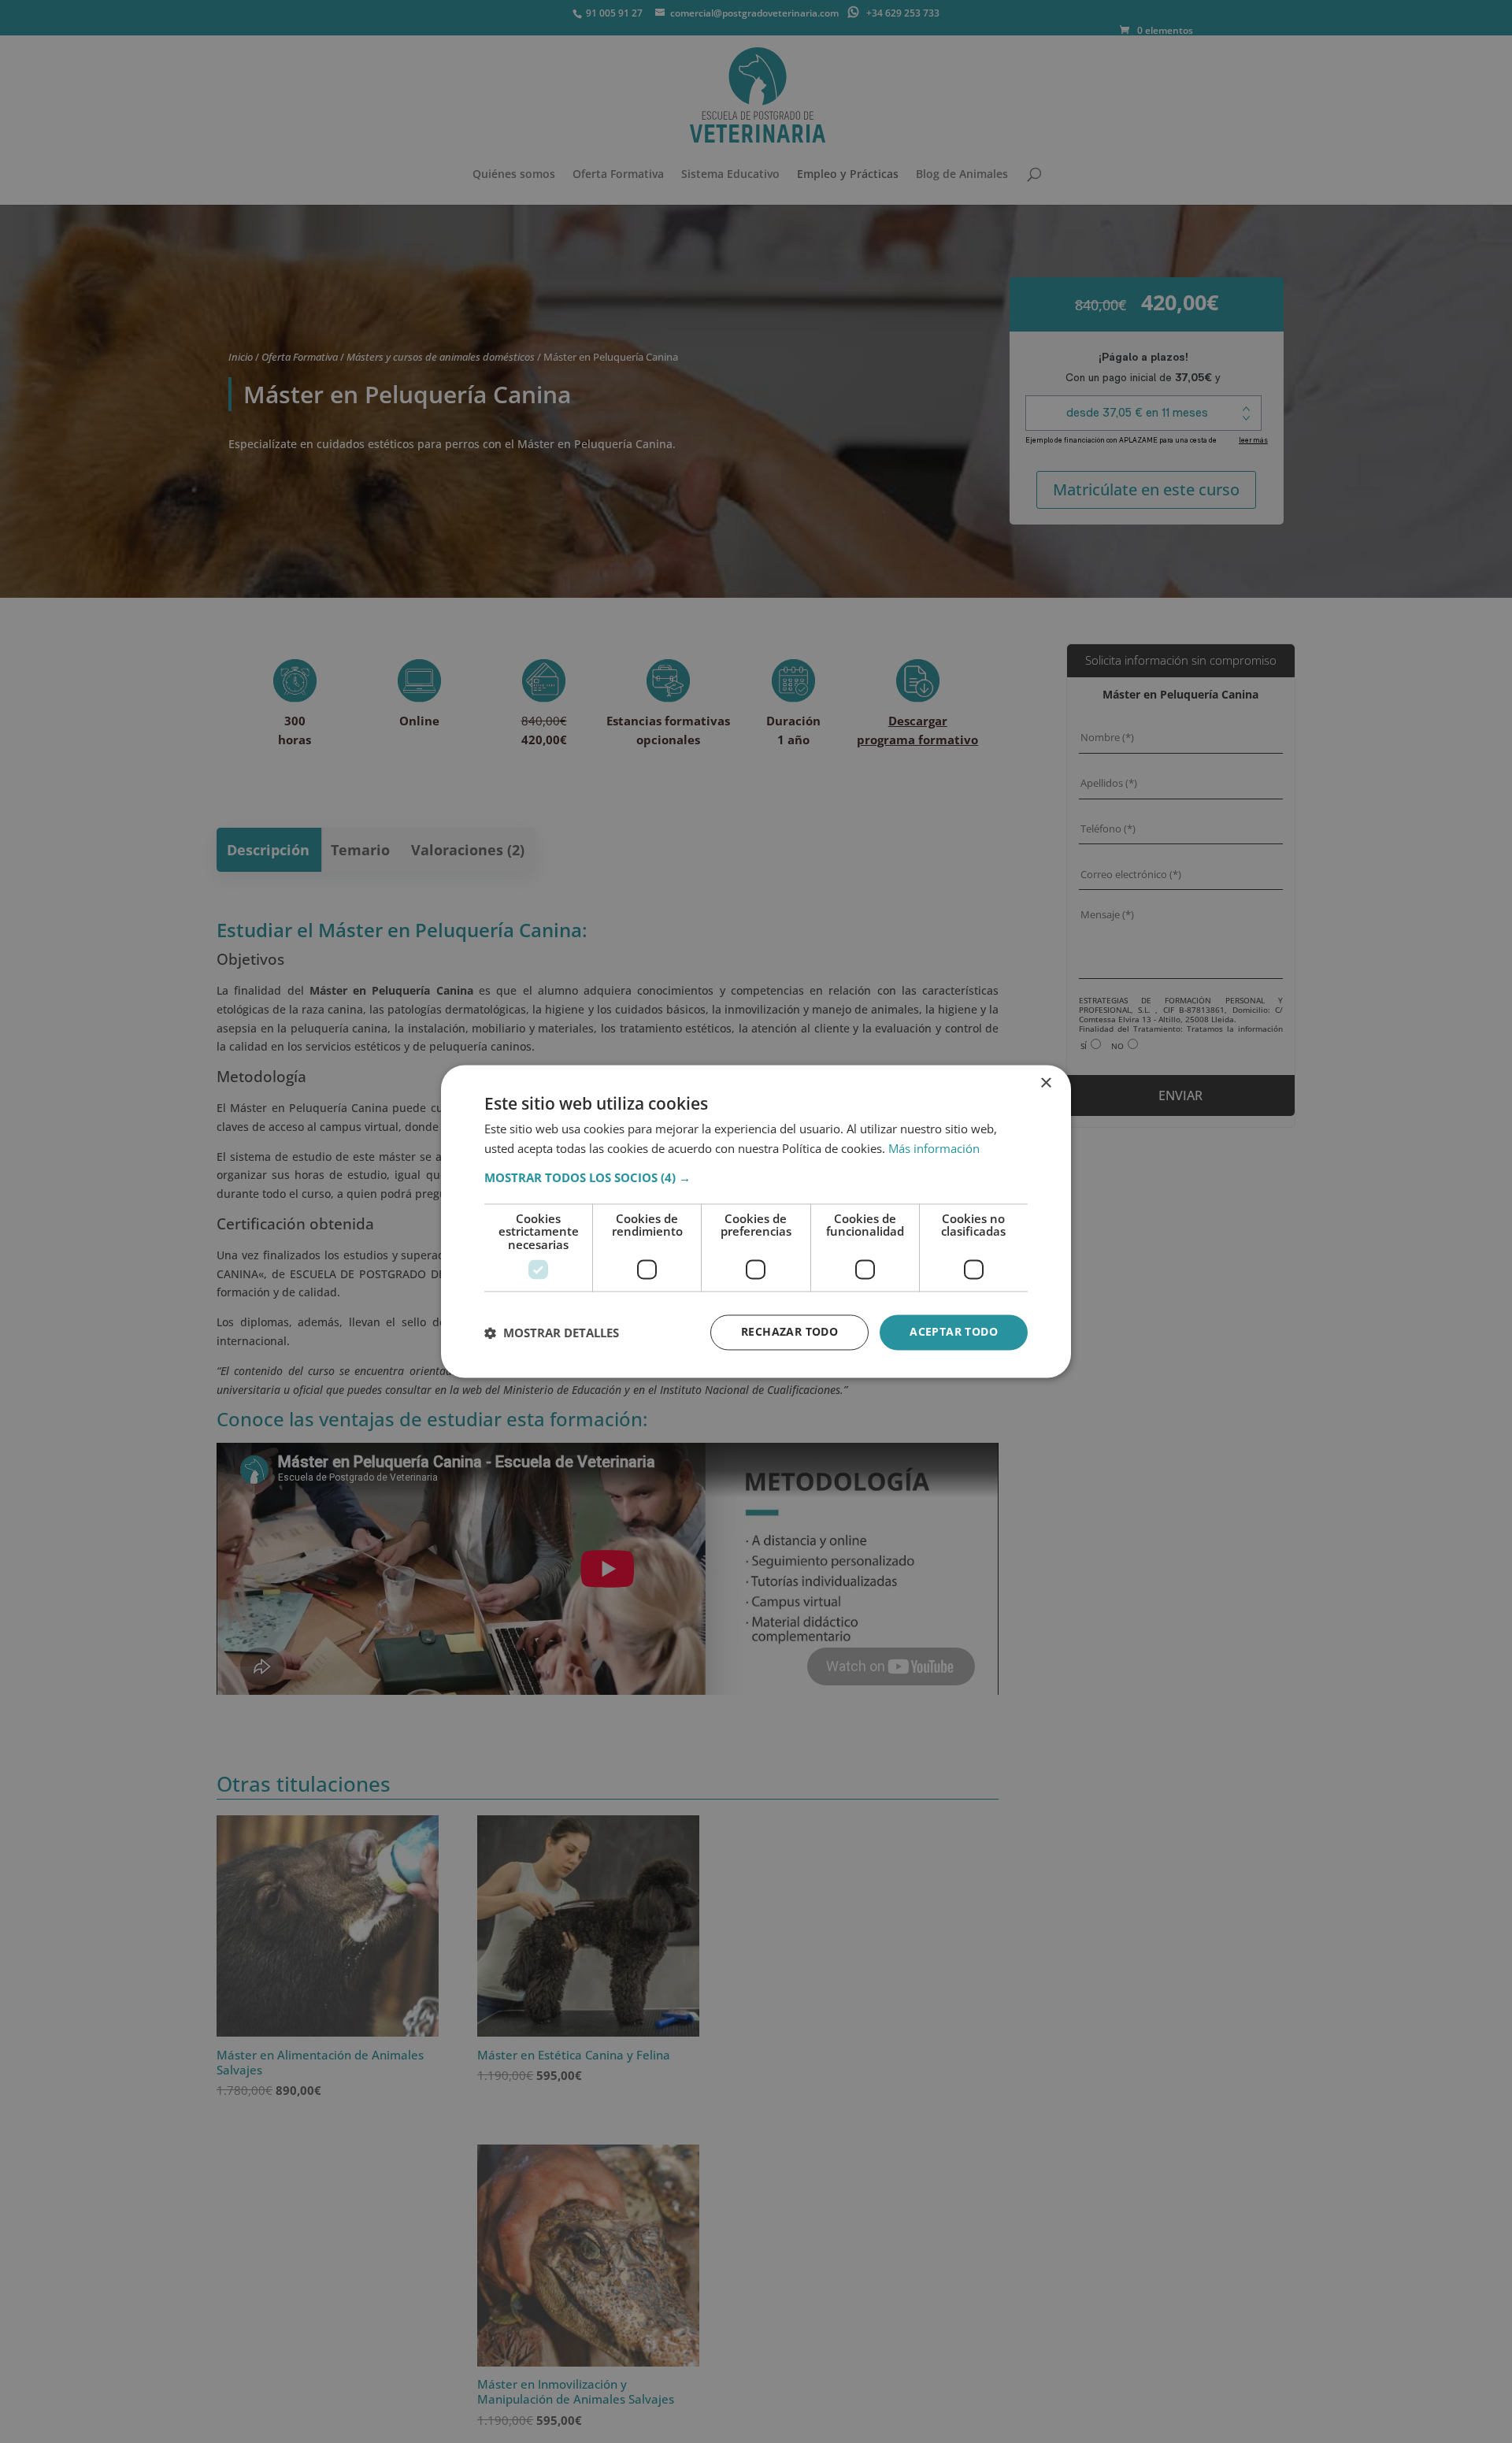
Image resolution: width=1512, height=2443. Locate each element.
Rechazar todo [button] (789, 1332)
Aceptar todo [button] (954, 1332)
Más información (934, 1149)
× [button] (1045, 1083)
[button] (756, 1177)
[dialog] (756, 1221)
